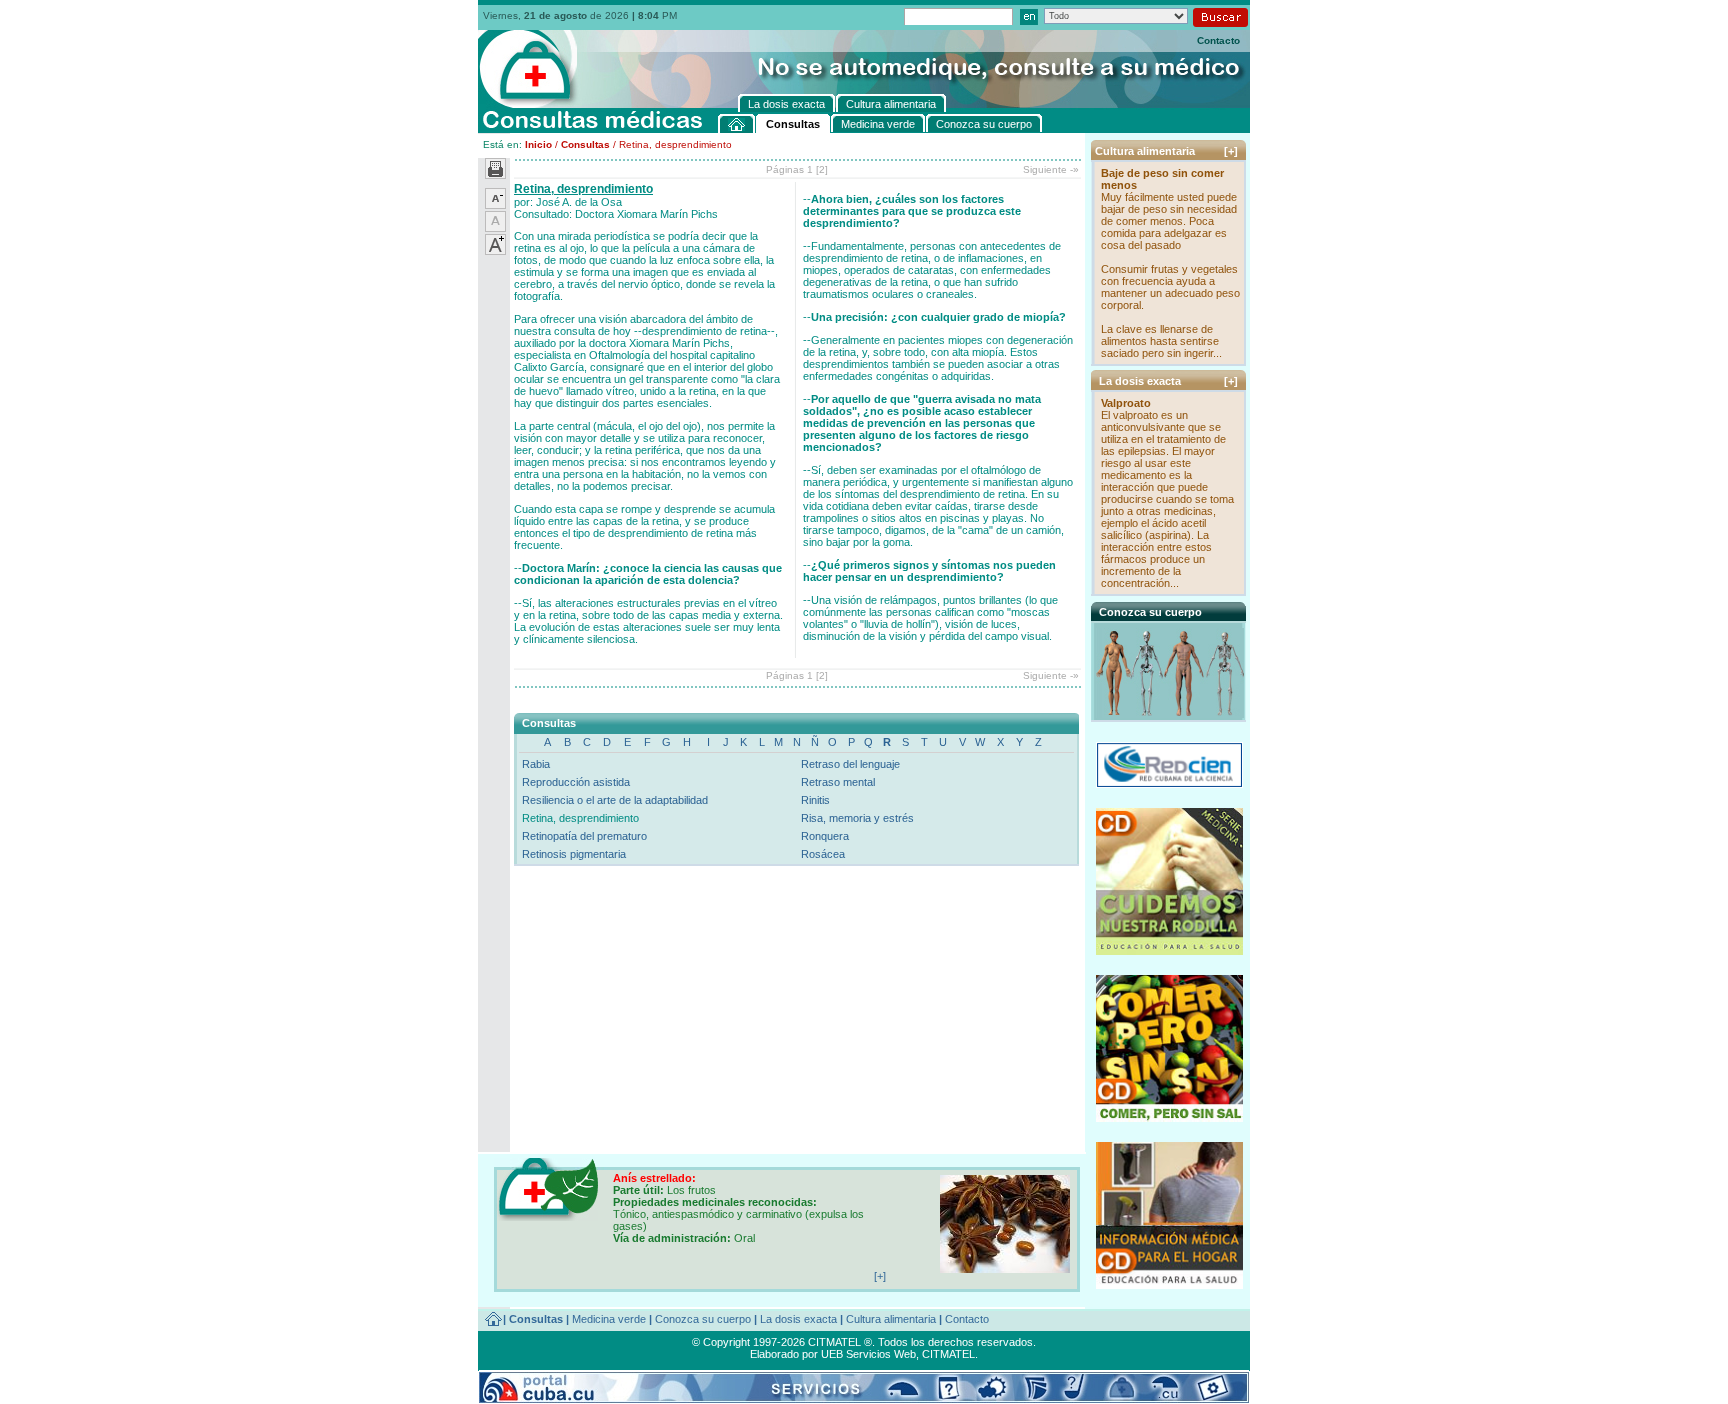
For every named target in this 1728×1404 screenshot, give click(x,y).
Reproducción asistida (576, 782)
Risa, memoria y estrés (857, 818)
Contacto (1218, 40)
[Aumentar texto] (495, 251)
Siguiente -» (1051, 169)
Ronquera (825, 836)
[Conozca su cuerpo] (1170, 714)
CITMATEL (948, 1354)
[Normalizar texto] (495, 228)
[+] (1231, 151)
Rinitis (815, 800)
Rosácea (823, 854)
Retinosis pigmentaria (574, 854)
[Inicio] (737, 123)
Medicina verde (609, 1319)
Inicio (538, 144)
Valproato (1126, 403)
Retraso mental (838, 782)
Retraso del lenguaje (850, 764)
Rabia (536, 764)
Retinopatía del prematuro (584, 836)
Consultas (585, 144)
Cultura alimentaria (891, 1319)
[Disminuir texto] (495, 205)
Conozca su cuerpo (703, 1319)
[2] (822, 169)
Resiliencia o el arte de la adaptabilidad (615, 800)
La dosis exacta (798, 1319)
